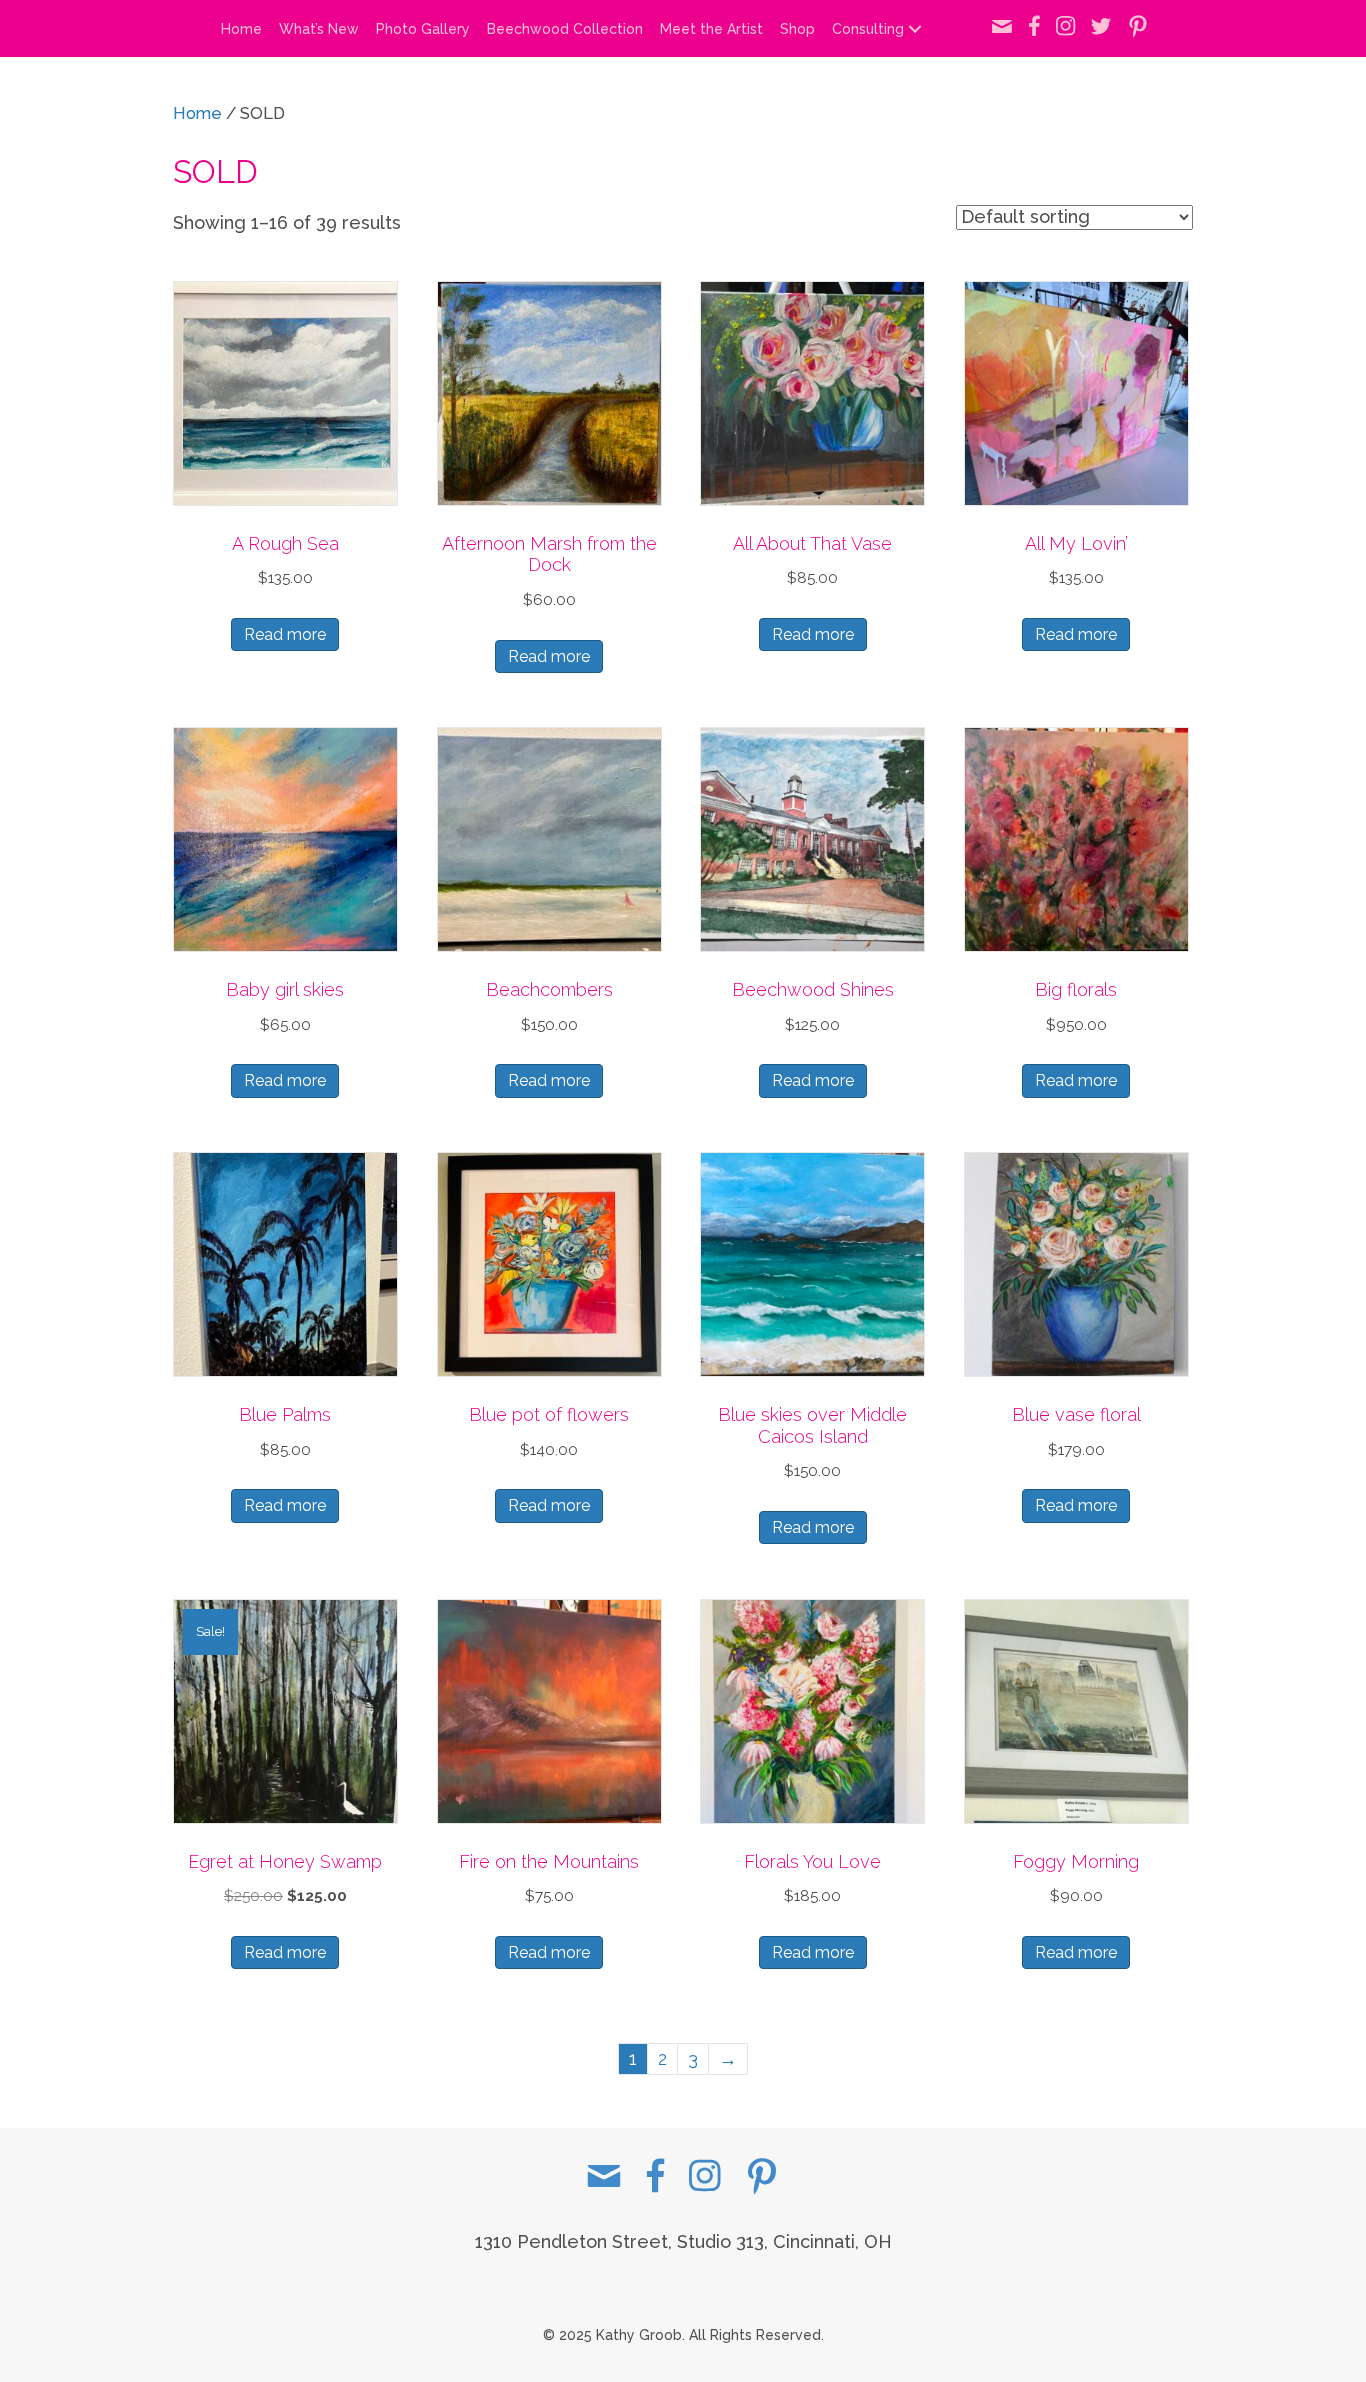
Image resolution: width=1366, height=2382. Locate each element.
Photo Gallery (423, 29)
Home (241, 29)
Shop (797, 29)
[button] (915, 29)
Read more (285, 634)
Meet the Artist (711, 29)
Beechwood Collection (565, 29)
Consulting (868, 29)
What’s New (319, 29)
